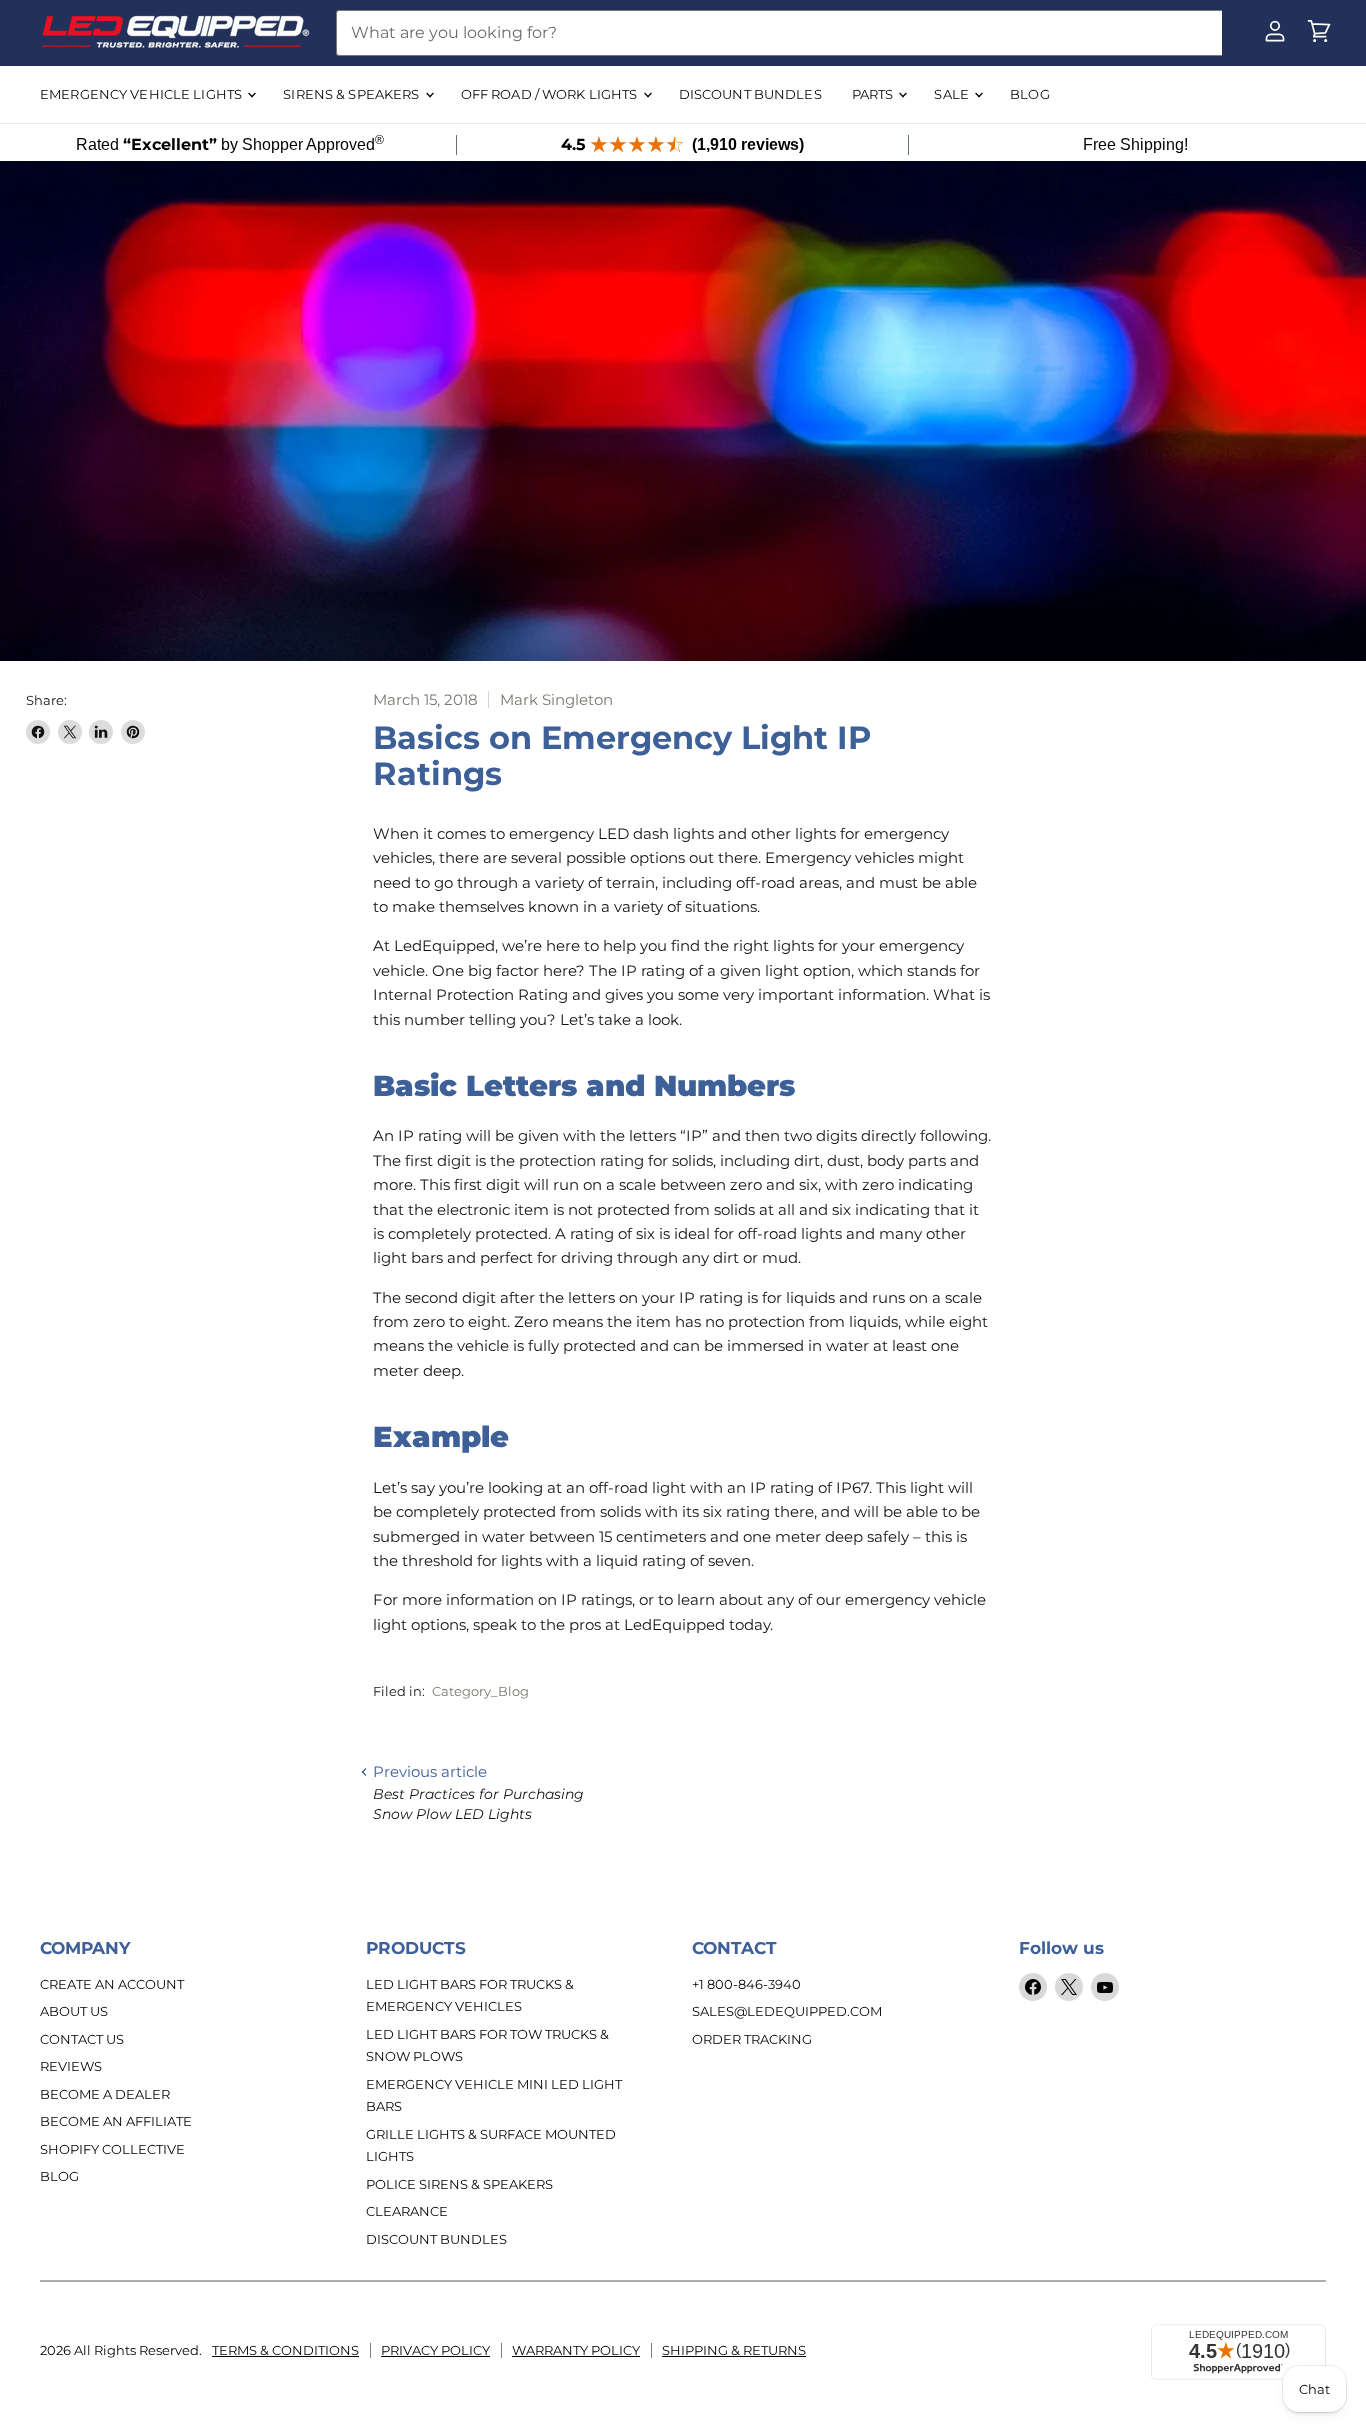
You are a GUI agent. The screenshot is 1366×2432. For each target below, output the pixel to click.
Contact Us (82, 2039)
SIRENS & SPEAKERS (352, 94)
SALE (953, 94)
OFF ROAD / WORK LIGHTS (551, 94)
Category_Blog (480, 1691)
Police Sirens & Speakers (459, 2184)
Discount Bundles (436, 2239)
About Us (74, 2011)
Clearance (407, 2211)
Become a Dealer (105, 2094)
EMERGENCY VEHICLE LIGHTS (142, 94)
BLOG (1030, 94)
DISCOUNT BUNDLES (750, 94)
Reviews (71, 2066)
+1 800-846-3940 (746, 1984)
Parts (874, 94)
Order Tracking (752, 2039)
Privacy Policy (435, 2350)
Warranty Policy (576, 2350)
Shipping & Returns (734, 2350)
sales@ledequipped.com (787, 2011)
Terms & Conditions (285, 2350)
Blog (59, 2176)
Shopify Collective (112, 2149)
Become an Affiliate (116, 2121)
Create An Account (112, 1984)
